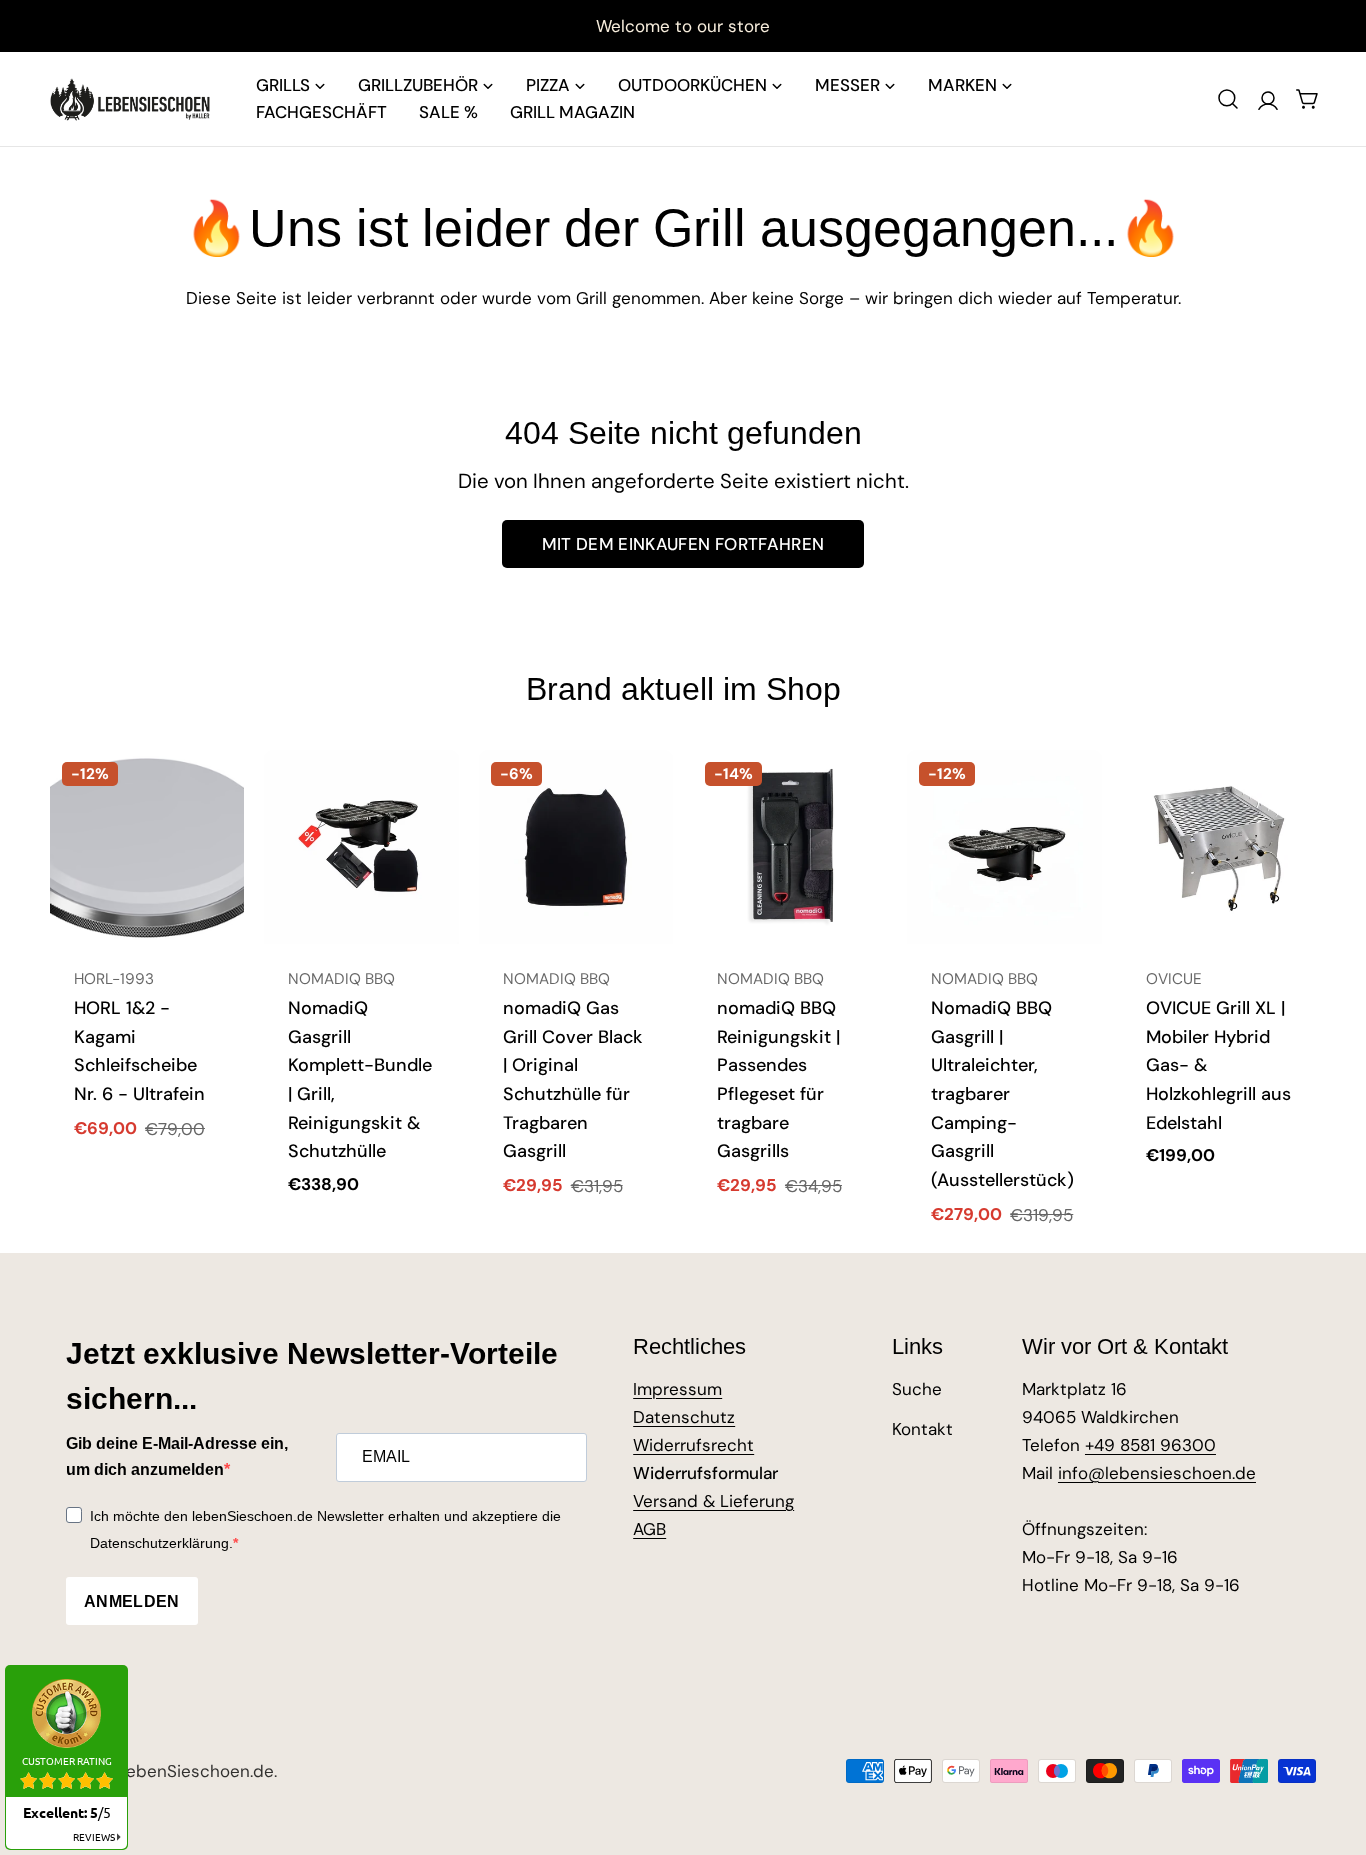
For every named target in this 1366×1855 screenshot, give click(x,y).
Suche (917, 1389)
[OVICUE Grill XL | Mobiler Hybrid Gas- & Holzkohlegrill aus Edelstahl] (1219, 847)
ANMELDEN (132, 1601)
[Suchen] (1228, 99)
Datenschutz (684, 1417)
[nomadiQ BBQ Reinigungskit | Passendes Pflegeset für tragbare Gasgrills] (790, 847)
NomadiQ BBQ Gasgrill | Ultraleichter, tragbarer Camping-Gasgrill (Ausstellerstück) (1002, 1094)
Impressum (677, 1389)
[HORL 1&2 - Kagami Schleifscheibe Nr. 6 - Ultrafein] (147, 847)
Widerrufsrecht (693, 1445)
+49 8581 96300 (1150, 1445)
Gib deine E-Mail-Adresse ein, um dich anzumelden (177, 1456)
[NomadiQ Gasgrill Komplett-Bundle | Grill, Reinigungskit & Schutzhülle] (361, 847)
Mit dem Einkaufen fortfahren (683, 544)
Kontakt (922, 1429)
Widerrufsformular (705, 1473)
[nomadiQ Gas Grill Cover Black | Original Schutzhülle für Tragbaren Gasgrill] (576, 847)
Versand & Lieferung (713, 1501)
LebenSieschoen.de (195, 1771)
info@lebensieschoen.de (1157, 1473)
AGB (649, 1529)
